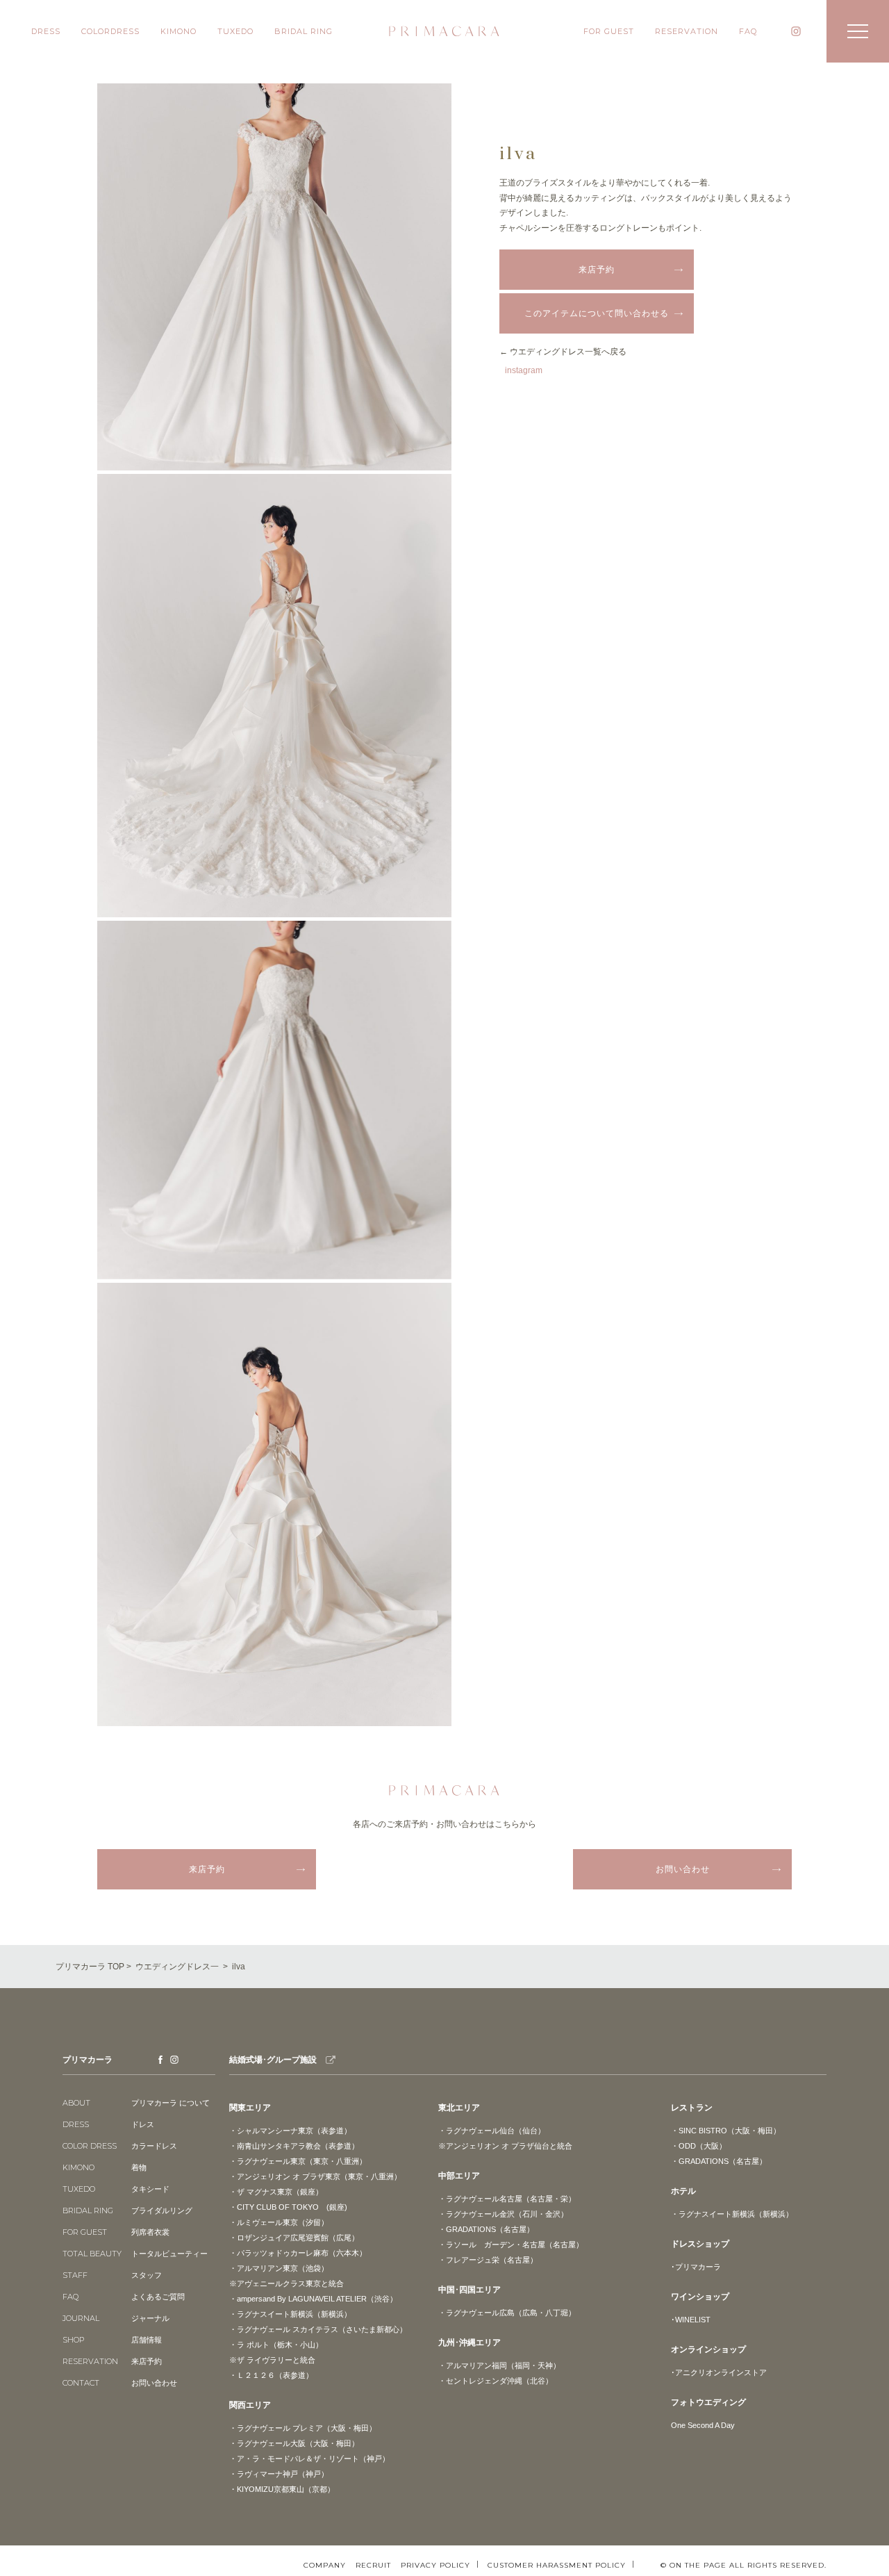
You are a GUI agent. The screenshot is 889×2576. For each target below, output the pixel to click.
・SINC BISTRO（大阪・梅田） (726, 2131)
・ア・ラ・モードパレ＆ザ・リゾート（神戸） (309, 2459)
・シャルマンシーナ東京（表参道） (290, 2131)
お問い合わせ (683, 1869)
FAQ (748, 31)
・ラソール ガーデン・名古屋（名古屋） (511, 2245)
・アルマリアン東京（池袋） (279, 2268)
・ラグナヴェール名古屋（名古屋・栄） (507, 2199)
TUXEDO (235, 31)
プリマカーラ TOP (90, 1967)
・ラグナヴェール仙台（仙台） (492, 2131)
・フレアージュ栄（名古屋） (488, 2260)
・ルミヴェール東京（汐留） (279, 2222)
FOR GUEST (609, 31)
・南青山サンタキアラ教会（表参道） (294, 2146)
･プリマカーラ (696, 2267)
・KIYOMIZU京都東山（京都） (282, 2489)
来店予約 (597, 270)
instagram (523, 370)
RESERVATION (687, 31)
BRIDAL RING (304, 31)
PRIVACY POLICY (435, 2565)
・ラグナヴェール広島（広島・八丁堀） (507, 2313)
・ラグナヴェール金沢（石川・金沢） (503, 2214)
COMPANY (325, 2566)
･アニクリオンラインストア (719, 2372)
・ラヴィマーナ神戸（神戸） (279, 2474)
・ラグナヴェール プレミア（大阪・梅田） (303, 2428)
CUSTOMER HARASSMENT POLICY (557, 2565)
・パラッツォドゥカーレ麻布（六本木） (298, 2253)
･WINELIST (691, 2320)
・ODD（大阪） (699, 2146)
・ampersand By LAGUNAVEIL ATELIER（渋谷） (313, 2299)
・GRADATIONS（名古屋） (486, 2229)
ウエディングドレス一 (177, 1967)
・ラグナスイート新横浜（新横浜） (290, 2314)
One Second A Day (703, 2425)
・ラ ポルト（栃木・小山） (276, 2345)
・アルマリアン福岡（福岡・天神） (499, 2365)
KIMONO (178, 31)
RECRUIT (373, 2566)
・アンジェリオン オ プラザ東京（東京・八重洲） (315, 2176)
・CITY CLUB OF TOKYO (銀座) (288, 2207)
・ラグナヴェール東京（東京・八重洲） (298, 2161)
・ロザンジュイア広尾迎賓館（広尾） (294, 2238)
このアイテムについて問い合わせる (597, 313)
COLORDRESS (110, 31)
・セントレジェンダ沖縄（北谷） (496, 2381)
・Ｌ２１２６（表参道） (271, 2375)
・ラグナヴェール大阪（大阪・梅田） (294, 2443)
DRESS (46, 31)
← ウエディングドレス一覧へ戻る (563, 352)
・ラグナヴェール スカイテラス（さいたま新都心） (318, 2329)
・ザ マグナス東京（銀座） (276, 2192)
